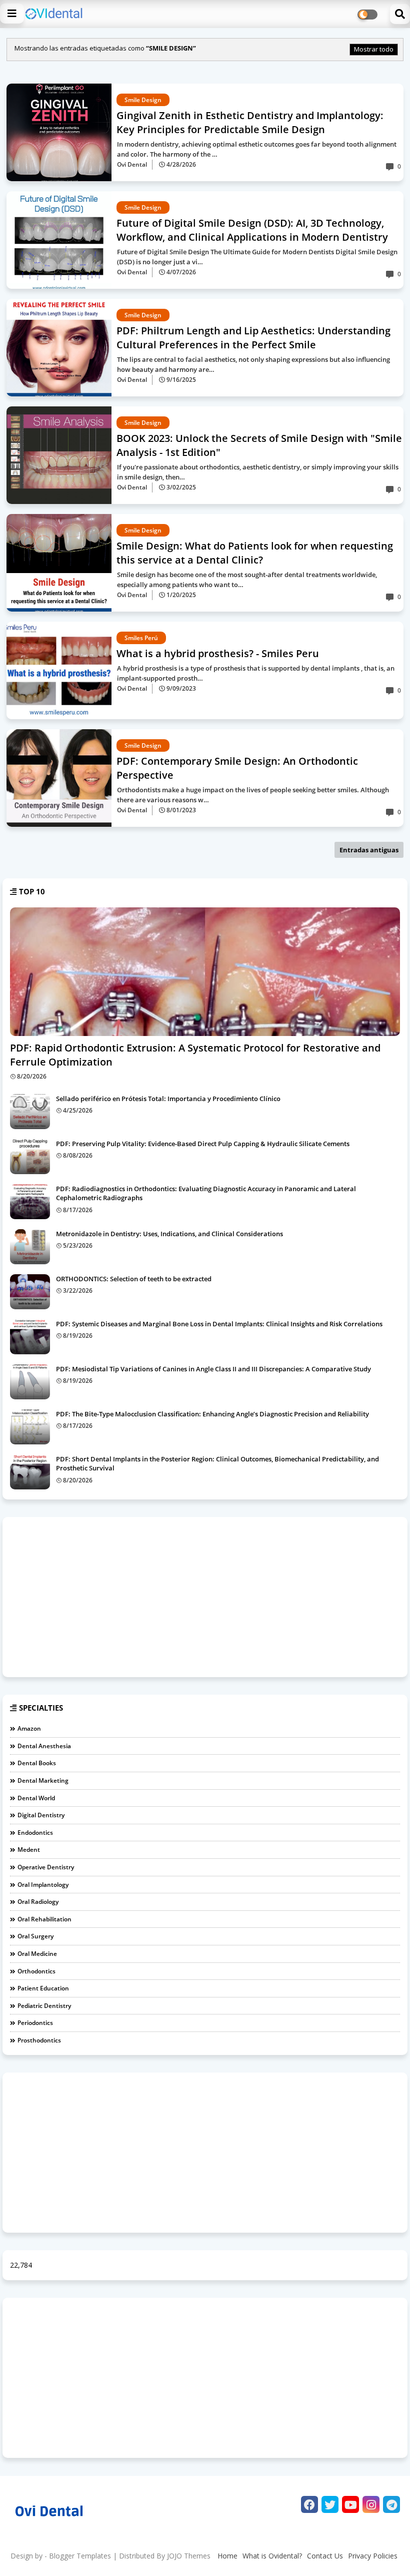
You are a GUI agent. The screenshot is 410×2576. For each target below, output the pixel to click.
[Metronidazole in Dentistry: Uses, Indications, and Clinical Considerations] (30, 1247)
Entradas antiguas (369, 850)
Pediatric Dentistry (44, 2006)
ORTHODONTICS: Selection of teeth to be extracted (134, 1279)
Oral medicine (37, 1954)
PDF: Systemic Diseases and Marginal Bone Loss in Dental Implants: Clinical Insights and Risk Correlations (219, 1324)
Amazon (29, 1728)
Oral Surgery (35, 1936)
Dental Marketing (43, 1780)
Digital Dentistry (41, 1815)
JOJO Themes (189, 2556)
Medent (29, 1850)
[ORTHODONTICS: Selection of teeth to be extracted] (30, 1292)
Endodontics (35, 1833)
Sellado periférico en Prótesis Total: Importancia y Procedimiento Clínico (168, 1099)
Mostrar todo (374, 49)
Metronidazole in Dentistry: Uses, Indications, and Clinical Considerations (169, 1234)
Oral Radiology (38, 1902)
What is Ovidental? (272, 2556)
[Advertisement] (205, 1597)
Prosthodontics (39, 2040)
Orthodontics (36, 1971)
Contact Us (325, 2556)
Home (227, 2556)
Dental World (36, 1798)
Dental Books (37, 1763)
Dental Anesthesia (44, 1746)
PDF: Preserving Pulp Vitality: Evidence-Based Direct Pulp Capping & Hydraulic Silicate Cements (203, 1144)
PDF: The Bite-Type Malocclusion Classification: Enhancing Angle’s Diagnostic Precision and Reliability (212, 1414)
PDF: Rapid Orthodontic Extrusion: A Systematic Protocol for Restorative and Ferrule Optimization (195, 1055)
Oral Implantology (43, 1885)
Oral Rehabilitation (44, 1919)
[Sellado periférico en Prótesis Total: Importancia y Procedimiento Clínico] (30, 1112)
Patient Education (43, 1988)
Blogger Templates (80, 2556)
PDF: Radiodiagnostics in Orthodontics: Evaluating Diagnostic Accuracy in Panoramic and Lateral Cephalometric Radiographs (206, 1193)
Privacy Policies (373, 2556)
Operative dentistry (46, 1867)
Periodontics (35, 2023)
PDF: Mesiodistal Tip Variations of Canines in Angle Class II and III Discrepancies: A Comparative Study (213, 1369)
